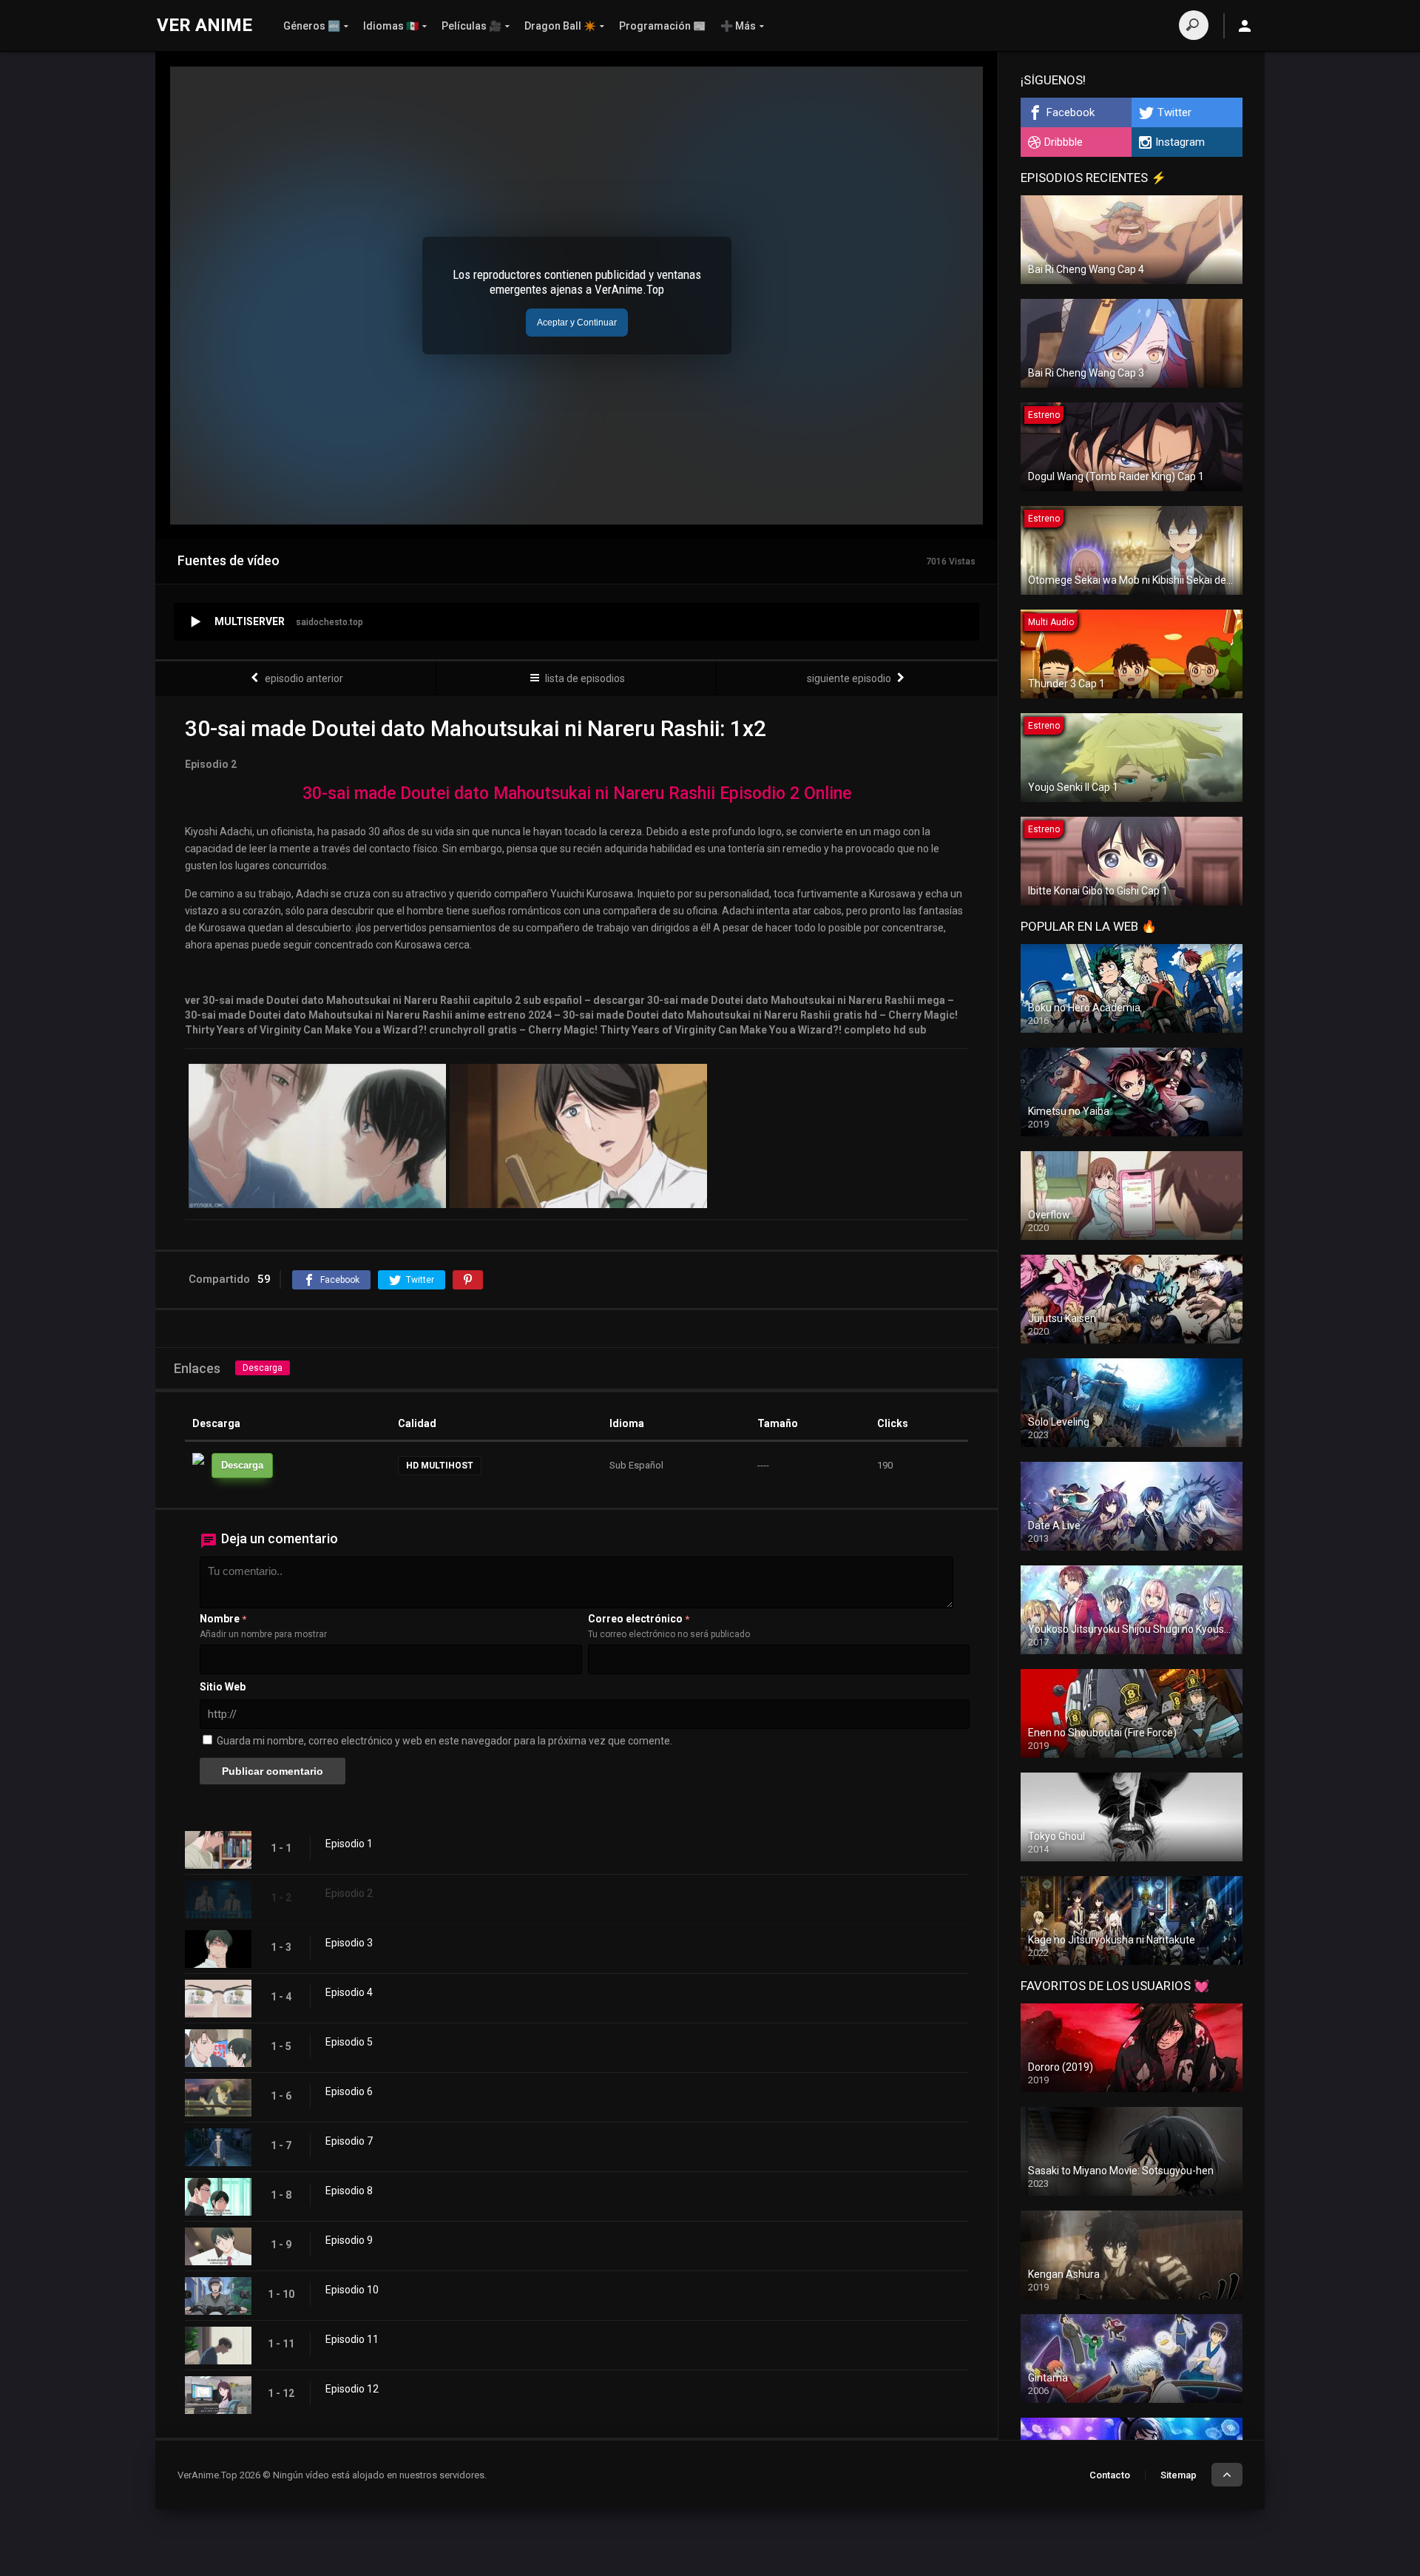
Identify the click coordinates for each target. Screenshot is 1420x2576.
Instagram (1180, 142)
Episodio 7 (349, 2141)
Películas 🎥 (471, 26)
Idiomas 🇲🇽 (391, 26)
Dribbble (1064, 142)
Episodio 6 (349, 2091)
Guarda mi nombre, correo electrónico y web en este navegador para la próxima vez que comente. (444, 1741)
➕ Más (738, 26)
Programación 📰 (662, 26)
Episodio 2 (349, 1893)
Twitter (1174, 112)
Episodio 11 (352, 2339)
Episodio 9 (349, 2240)
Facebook (1071, 112)
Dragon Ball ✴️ (560, 26)
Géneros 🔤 (312, 26)
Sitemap (1179, 2475)
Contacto (1110, 2475)
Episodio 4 (349, 1992)
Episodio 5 (349, 2042)
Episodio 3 (349, 1943)
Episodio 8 (349, 2191)
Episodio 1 (349, 1844)
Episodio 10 (352, 2290)
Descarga (263, 1368)
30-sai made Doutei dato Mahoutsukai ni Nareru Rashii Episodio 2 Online (577, 793)
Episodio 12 (352, 2389)
